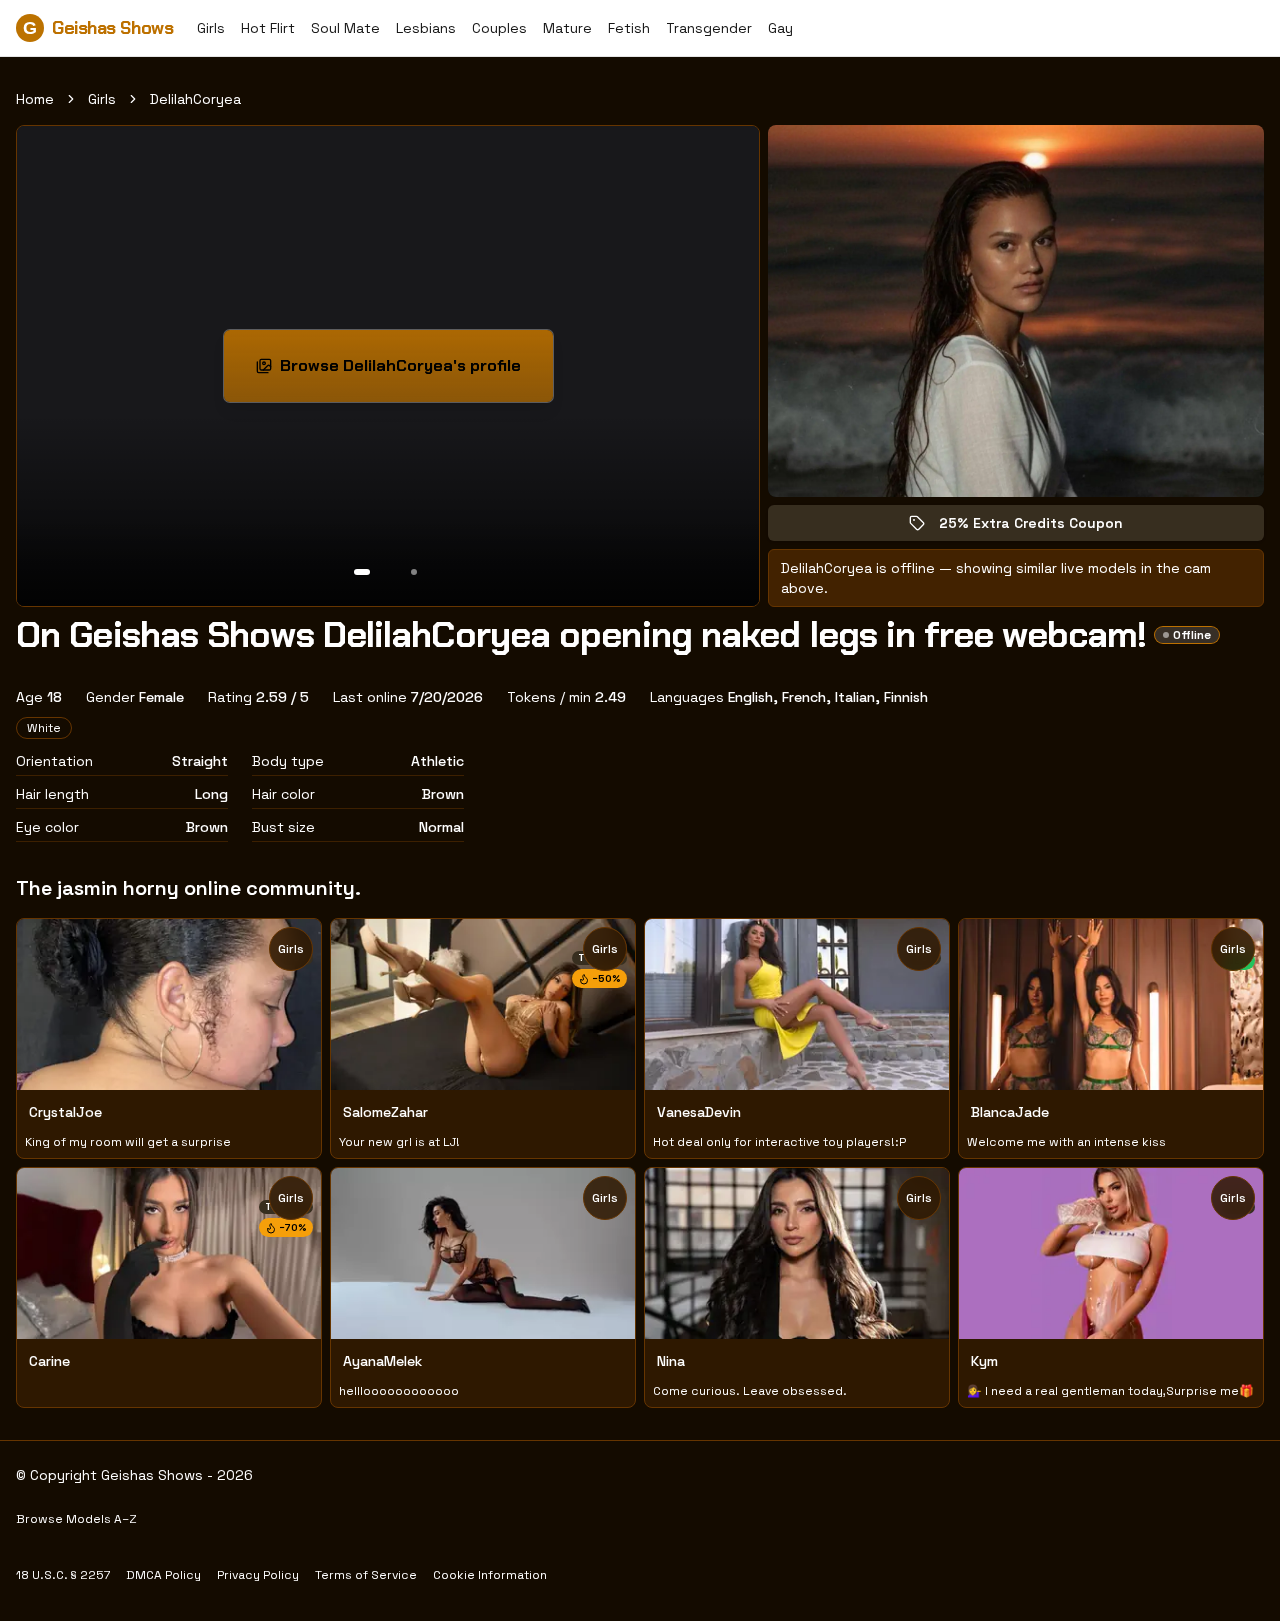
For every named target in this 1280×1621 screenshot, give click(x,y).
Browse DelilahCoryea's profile (407, 371)
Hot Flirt (268, 28)
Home (35, 99)
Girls (211, 28)
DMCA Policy (163, 1575)
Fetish (629, 28)
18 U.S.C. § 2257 (63, 1575)
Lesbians (426, 28)
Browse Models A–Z (76, 1519)
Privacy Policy (258, 1575)
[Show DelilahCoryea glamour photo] (414, 572)
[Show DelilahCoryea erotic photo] (362, 572)
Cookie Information (490, 1575)
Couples (499, 28)
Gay (780, 28)
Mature (567, 28)
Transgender (709, 28)
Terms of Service (366, 1575)
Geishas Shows (98, 28)
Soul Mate (345, 28)
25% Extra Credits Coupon (1045, 527)
